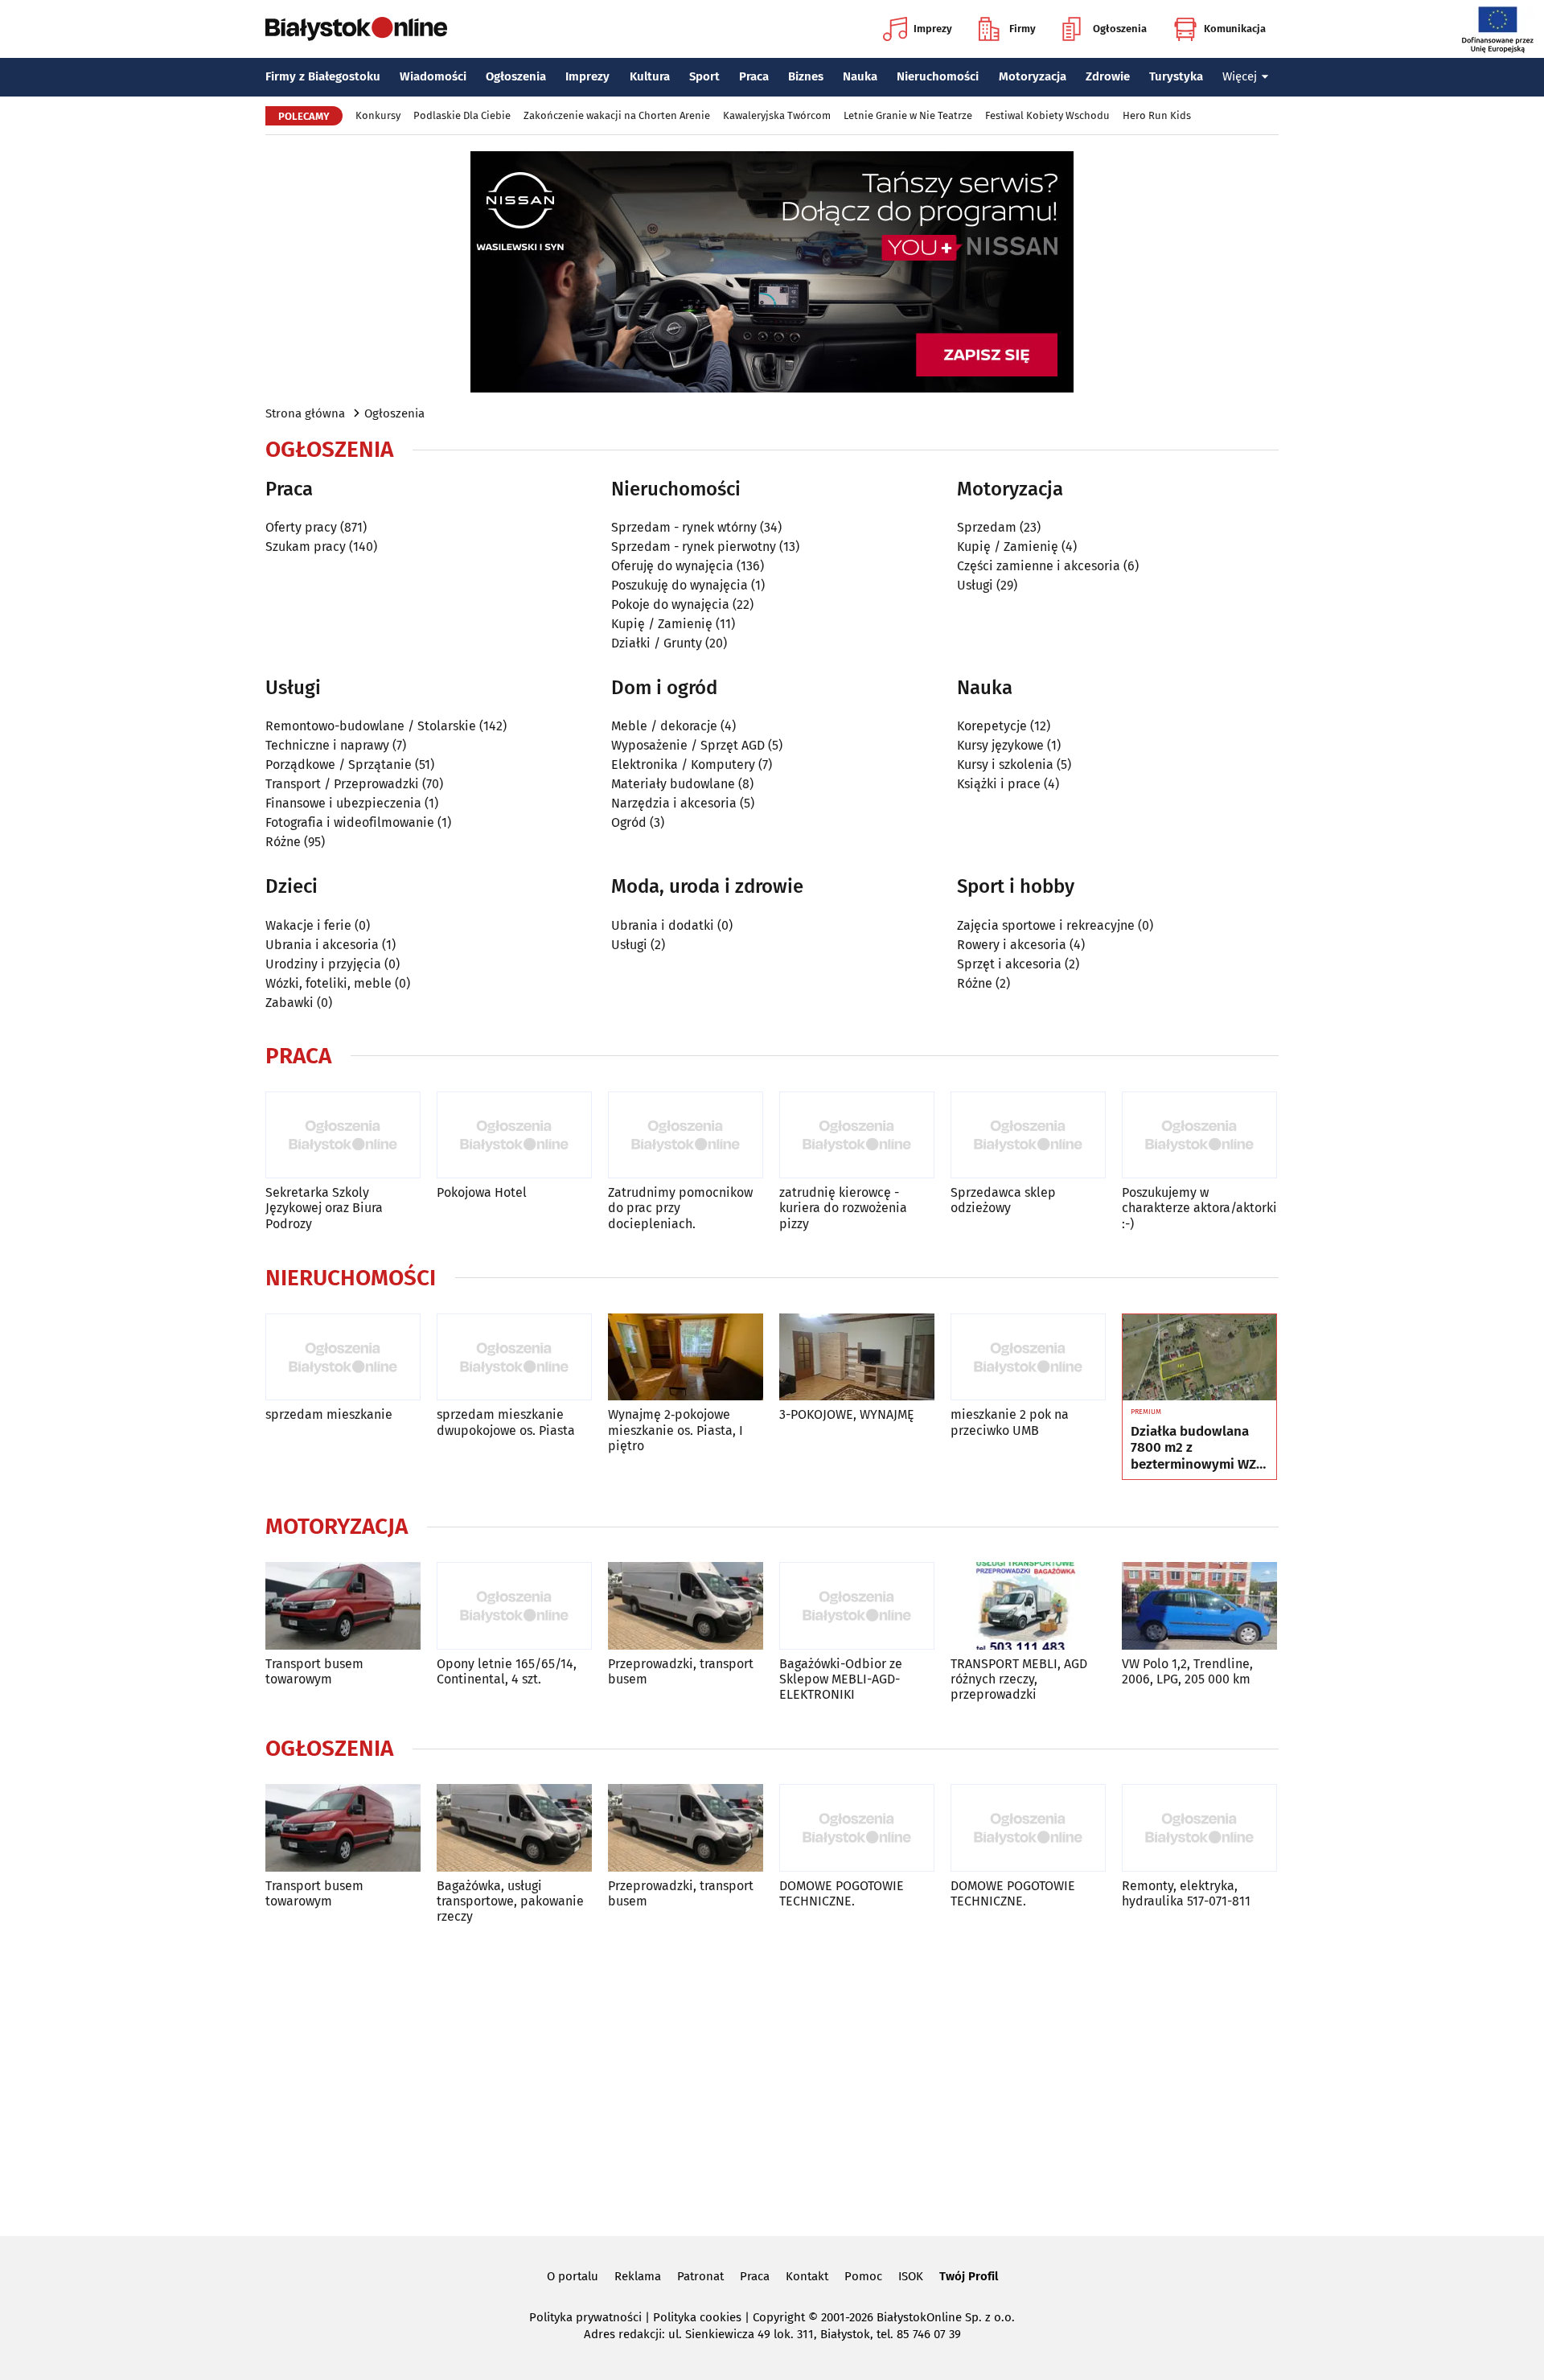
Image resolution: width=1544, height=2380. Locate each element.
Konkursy (378, 115)
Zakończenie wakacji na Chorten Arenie (617, 115)
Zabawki (289, 1003)
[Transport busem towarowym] (343, 1606)
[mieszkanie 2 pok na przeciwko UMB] (1028, 1357)
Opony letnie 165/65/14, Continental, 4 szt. (507, 1671)
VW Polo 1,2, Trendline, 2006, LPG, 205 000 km (1187, 1671)
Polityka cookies (697, 2317)
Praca (754, 76)
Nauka (860, 76)
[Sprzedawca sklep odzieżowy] (1028, 1135)
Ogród (629, 822)
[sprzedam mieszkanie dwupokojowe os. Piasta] (514, 1357)
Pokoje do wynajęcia (670, 604)
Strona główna (305, 413)
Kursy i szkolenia (1005, 765)
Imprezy (933, 29)
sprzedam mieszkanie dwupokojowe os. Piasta (506, 1422)
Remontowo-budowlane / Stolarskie (371, 726)
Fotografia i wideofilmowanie (350, 822)
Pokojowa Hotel (482, 1192)
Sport (704, 76)
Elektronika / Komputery (683, 765)
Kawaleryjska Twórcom (777, 115)
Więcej (1240, 76)
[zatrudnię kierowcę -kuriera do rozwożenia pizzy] (857, 1135)
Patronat (700, 2276)
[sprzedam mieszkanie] (343, 1357)
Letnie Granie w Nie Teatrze (908, 115)
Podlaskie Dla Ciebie (462, 115)
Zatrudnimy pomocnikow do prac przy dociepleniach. (680, 1208)
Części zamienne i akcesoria (1039, 566)
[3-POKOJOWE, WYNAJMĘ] (857, 1357)
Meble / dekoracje (664, 726)
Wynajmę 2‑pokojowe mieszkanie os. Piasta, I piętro (675, 1430)
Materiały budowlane (673, 784)
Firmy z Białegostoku (323, 76)
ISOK (911, 2276)
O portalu (573, 2276)
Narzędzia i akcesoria (674, 803)
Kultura (650, 76)
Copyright (779, 2317)
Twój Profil (969, 2276)
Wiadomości (433, 76)
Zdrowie (1108, 76)
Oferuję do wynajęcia (672, 566)
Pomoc (863, 2276)
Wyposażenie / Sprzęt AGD (688, 745)
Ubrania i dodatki (663, 925)
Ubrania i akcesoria (322, 945)
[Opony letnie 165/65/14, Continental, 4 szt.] (514, 1606)
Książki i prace (999, 784)
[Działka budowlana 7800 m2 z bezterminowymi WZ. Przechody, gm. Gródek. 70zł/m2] (1199, 1358)
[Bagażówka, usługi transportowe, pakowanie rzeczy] (514, 1828)
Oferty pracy (301, 527)
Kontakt (807, 2276)
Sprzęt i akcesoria (1009, 964)
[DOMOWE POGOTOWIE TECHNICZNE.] (857, 1828)
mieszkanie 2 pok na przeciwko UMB (1010, 1422)
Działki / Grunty (657, 643)
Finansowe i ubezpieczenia (343, 803)
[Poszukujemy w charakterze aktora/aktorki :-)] (1199, 1135)
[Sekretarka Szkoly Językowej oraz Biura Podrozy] (343, 1135)
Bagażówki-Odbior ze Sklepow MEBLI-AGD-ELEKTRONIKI (841, 1679)
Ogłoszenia (1120, 29)
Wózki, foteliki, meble (329, 983)
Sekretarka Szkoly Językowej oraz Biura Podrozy (324, 1208)
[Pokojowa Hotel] (514, 1135)
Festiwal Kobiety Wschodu (1047, 115)
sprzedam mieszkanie (329, 1414)
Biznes (806, 76)
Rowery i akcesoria (1012, 945)
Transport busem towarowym (314, 1671)
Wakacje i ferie (308, 925)
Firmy (1022, 29)
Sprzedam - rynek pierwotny (694, 547)
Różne (283, 842)
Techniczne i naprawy (327, 745)
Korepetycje (992, 726)
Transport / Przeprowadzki (342, 784)
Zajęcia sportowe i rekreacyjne (1046, 925)
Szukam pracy (306, 547)
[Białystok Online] (356, 29)
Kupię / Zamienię (662, 624)
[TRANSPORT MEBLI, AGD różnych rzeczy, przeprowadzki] (1028, 1606)
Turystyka (1176, 76)
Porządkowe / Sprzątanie (339, 765)
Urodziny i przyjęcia (323, 964)
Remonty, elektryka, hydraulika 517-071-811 (1186, 1893)
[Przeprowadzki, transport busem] (686, 1606)
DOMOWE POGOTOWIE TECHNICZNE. (842, 1893)
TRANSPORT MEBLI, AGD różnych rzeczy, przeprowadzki (1019, 1679)
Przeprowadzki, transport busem (681, 1671)
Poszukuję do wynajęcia (680, 585)
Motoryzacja (1033, 76)
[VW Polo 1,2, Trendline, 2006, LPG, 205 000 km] (1199, 1606)
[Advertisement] (772, 2078)
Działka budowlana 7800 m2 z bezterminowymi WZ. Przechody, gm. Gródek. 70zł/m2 (1195, 1448)
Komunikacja (1235, 29)
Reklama (638, 2276)
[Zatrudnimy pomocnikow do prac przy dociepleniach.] (686, 1135)
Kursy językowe (1000, 745)
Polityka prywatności (585, 2317)
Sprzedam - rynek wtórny (684, 527)
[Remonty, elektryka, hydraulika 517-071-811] (1199, 1828)
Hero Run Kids (1157, 115)
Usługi (975, 585)
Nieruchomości (938, 76)
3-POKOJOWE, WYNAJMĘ (847, 1414)
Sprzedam (987, 527)
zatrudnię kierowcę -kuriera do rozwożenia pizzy (843, 1208)
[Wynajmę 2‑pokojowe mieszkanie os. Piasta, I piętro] (686, 1357)
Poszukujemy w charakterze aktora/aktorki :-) (1199, 1208)
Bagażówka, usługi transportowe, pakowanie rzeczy (510, 1901)
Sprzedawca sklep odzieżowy (1003, 1200)
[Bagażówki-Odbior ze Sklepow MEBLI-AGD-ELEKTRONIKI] (857, 1606)
